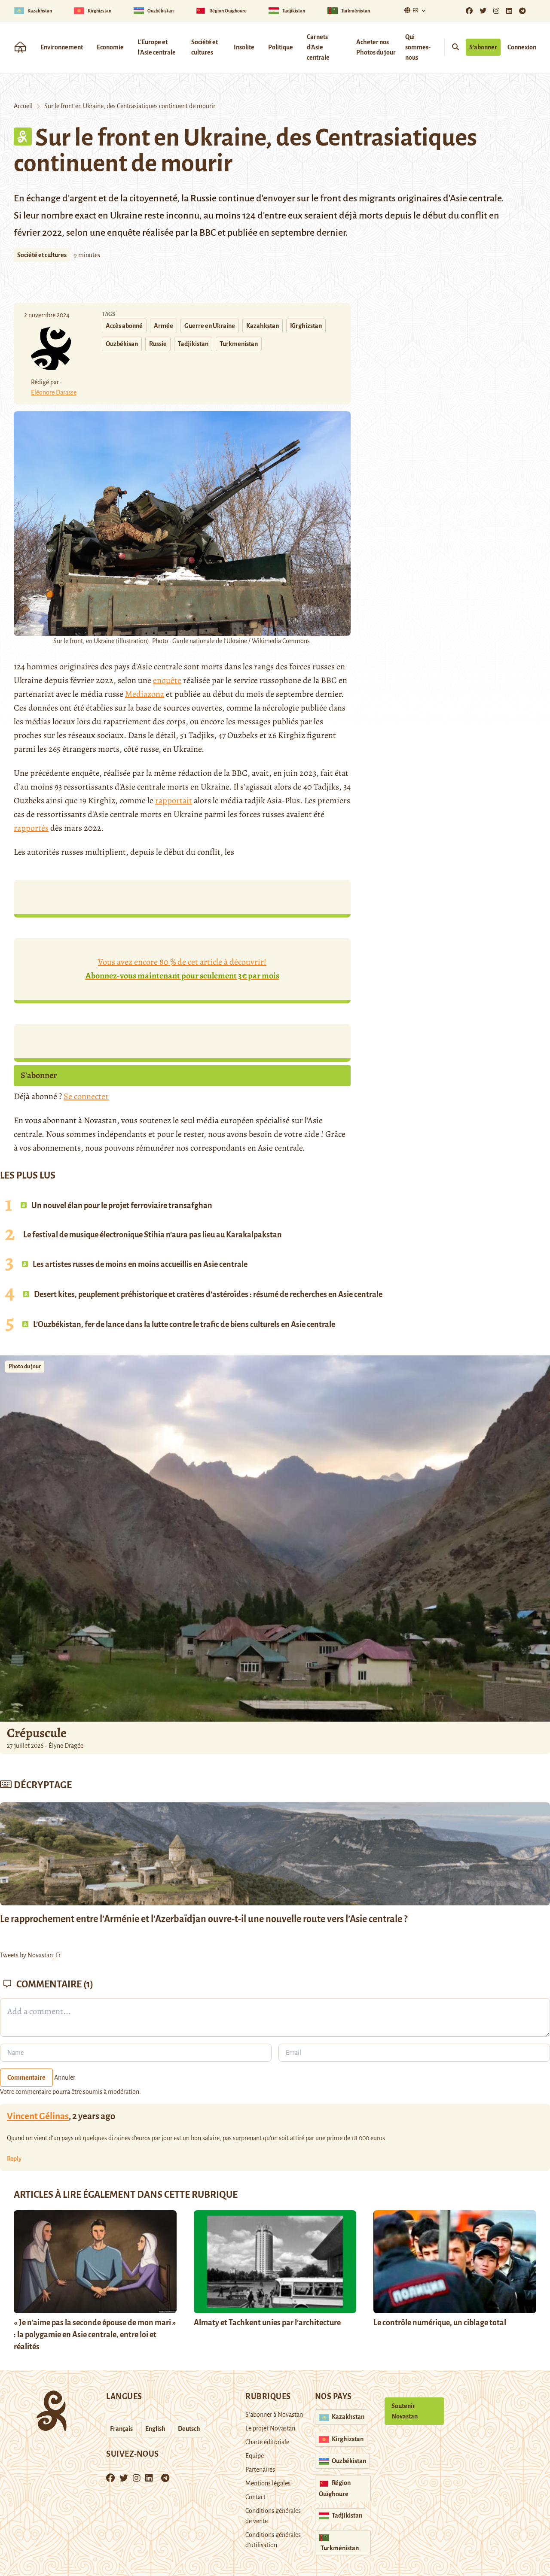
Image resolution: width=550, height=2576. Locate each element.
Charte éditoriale (267, 2442)
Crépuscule (38, 1733)
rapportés (31, 828)
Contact (255, 2497)
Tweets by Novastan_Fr (30, 1955)
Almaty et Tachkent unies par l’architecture (267, 2323)
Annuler (65, 2078)
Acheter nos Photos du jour (376, 47)
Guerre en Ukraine (210, 326)
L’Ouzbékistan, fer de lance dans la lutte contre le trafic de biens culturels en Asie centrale (183, 1324)
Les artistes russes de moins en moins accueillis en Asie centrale (139, 1264)
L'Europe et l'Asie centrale (157, 47)
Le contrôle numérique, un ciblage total (440, 2323)
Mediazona (145, 694)
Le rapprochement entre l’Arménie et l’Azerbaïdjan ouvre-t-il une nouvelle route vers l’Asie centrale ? (204, 1919)
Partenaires (260, 2470)
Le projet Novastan (270, 2428)
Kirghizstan (306, 326)
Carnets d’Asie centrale (318, 47)
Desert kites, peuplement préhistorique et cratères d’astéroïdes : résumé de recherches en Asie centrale (208, 1294)
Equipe (255, 2456)
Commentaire (26, 2078)
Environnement (62, 47)
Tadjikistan (193, 344)
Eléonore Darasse (54, 392)
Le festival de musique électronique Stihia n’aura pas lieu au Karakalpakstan (153, 1235)
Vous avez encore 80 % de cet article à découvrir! (182, 969)
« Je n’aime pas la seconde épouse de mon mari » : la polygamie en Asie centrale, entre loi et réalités (95, 2335)
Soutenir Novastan (405, 2411)
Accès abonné (124, 326)
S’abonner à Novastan (274, 2415)
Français (121, 2429)
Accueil (23, 106)
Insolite (244, 47)
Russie (158, 344)
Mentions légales (268, 2483)
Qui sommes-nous (418, 47)
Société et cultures (205, 47)
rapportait (174, 800)
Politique (281, 47)
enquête (167, 680)
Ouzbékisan (122, 344)
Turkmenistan (239, 344)
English (155, 2429)
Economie (110, 47)
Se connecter (86, 1096)
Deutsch (189, 2429)
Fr (416, 11)
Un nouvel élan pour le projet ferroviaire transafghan (121, 1206)
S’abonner (483, 47)
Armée (163, 326)
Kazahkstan (263, 326)
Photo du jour (25, 1367)
